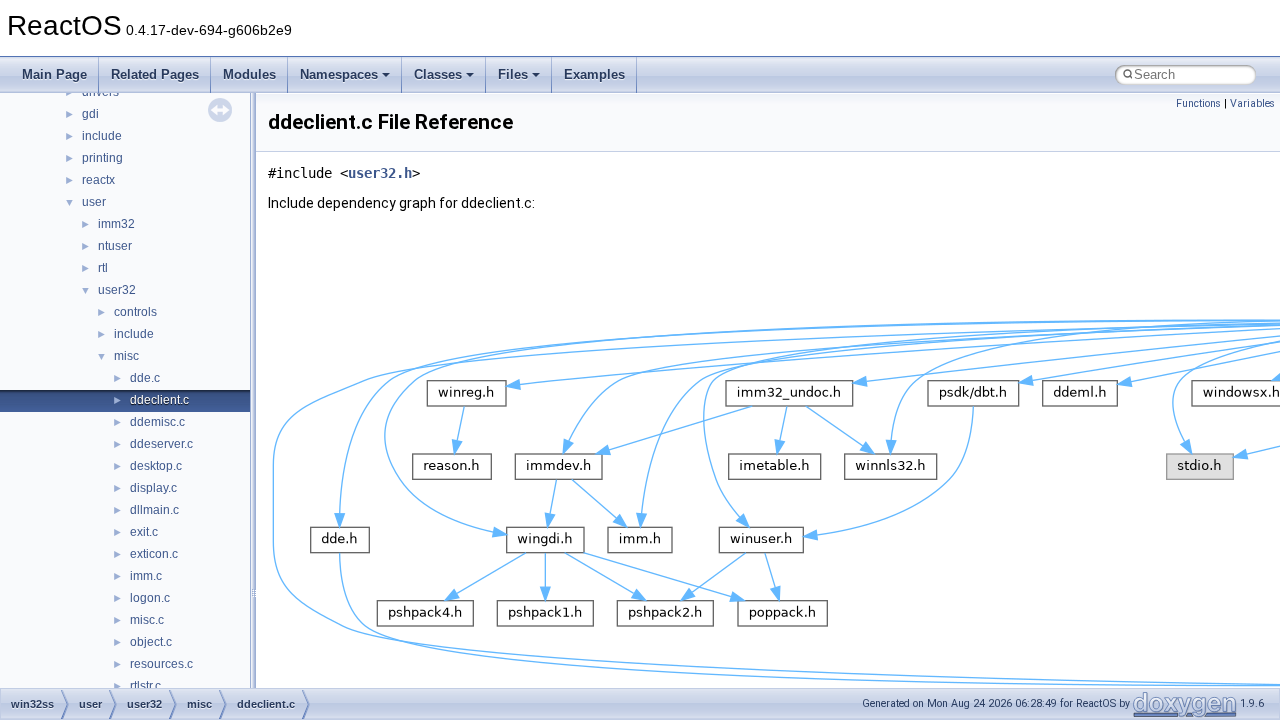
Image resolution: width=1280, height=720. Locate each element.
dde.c (145, 378)
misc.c (147, 620)
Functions (1198, 103)
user (94, 202)
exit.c (144, 532)
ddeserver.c (161, 444)
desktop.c (156, 466)
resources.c (161, 664)
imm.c (146, 576)
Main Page (54, 74)
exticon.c (154, 554)
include (102, 136)
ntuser (115, 246)
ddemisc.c (157, 422)
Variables (1252, 103)
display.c (153, 488)
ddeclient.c (159, 400)
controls (135, 312)
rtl (103, 268)
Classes (438, 74)
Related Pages (155, 74)
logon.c (150, 598)
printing (102, 158)
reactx (98, 180)
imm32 (116, 224)
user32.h (380, 173)
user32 (117, 290)
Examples (594, 74)
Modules (249, 74)
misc (126, 356)
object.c (151, 642)
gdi (90, 114)
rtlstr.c (145, 686)
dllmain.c (154, 510)
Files (513, 74)
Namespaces (339, 74)
